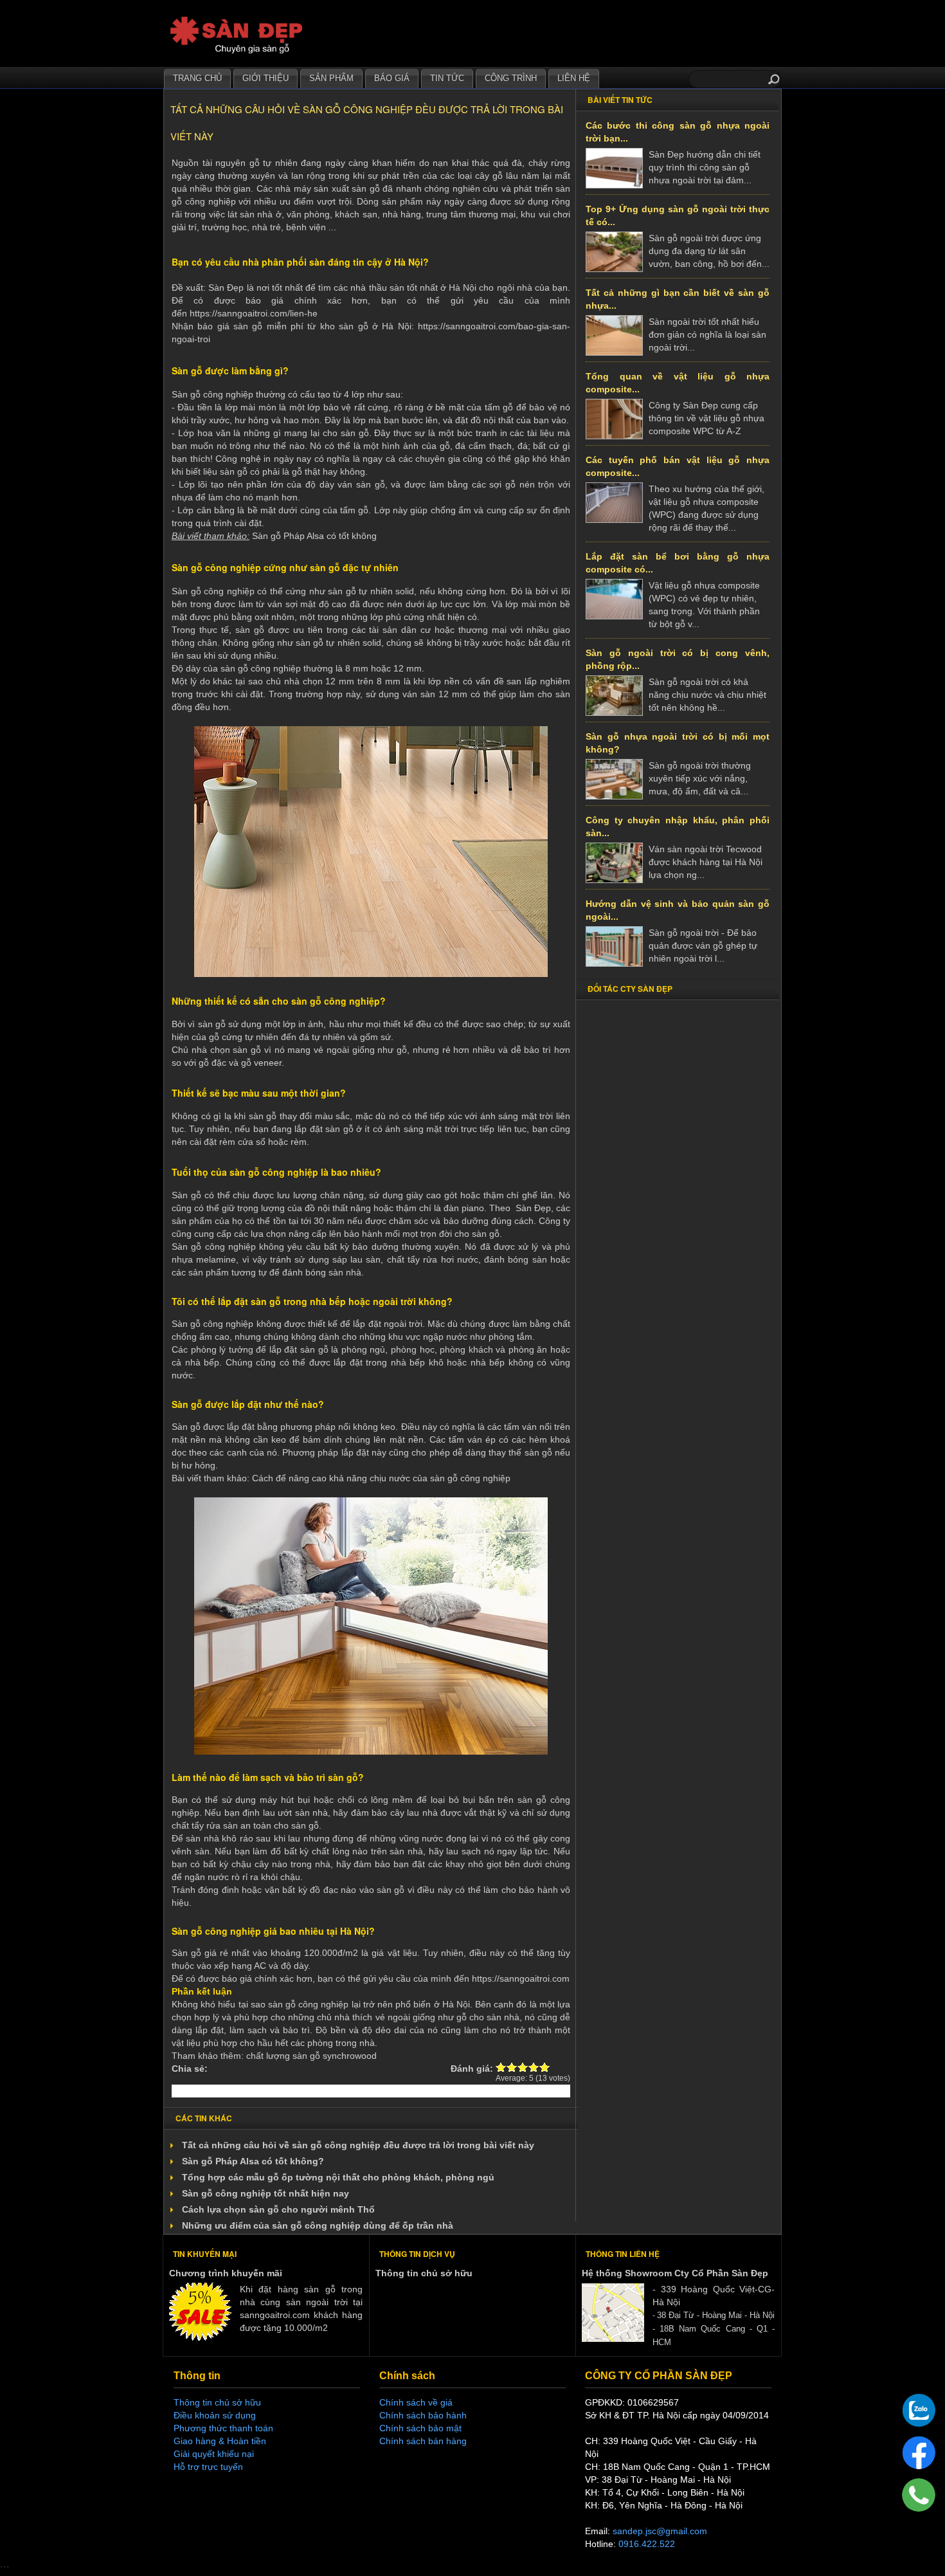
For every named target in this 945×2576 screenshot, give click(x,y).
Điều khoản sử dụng (215, 2415)
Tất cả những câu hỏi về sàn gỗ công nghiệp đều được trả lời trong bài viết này (358, 2145)
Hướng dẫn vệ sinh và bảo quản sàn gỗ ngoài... (678, 910)
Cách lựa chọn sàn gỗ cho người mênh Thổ (278, 2209)
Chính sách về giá (416, 2402)
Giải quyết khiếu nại (214, 2454)
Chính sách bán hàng (423, 2441)
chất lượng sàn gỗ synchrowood (311, 2056)
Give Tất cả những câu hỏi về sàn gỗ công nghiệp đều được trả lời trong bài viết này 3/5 (523, 2067)
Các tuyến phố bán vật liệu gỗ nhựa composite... (678, 466)
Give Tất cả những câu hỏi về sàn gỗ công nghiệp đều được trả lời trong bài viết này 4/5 (534, 2067)
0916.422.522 (647, 2544)
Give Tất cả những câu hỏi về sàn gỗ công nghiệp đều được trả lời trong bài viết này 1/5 (501, 2067)
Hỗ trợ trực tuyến (208, 2467)
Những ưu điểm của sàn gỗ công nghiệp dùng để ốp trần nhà (318, 2225)
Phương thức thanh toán (223, 2428)
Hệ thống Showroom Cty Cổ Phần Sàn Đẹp (675, 2273)
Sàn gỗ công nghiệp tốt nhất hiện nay (265, 2193)
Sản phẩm (331, 78)
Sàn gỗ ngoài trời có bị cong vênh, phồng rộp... (678, 659)
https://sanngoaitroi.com (521, 1978)
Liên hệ (574, 78)
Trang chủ (197, 78)
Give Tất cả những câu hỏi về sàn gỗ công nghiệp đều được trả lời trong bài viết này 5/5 (545, 2067)
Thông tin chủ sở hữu (424, 2273)
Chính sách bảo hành (423, 2415)
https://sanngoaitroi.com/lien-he (254, 313)
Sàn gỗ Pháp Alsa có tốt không (314, 536)
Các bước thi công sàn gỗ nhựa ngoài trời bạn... (678, 132)
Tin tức (447, 78)
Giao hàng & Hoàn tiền (220, 2441)
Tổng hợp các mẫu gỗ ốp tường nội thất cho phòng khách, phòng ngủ (338, 2177)
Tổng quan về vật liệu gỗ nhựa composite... (678, 383)
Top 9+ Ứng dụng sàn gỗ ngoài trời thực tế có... (678, 215)
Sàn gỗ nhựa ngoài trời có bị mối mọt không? (678, 743)
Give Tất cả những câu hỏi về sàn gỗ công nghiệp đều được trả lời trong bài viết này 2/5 (512, 2067)
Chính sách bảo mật (420, 2428)
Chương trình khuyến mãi (226, 2273)
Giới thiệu (265, 78)
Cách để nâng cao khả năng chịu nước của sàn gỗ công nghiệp (381, 1478)
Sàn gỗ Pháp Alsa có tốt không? (253, 2161)
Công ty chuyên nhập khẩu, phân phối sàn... (678, 827)
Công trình (511, 78)
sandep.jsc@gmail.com (660, 2531)
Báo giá (392, 78)
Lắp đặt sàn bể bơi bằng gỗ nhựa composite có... (678, 563)
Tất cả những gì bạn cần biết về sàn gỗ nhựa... (678, 299)
